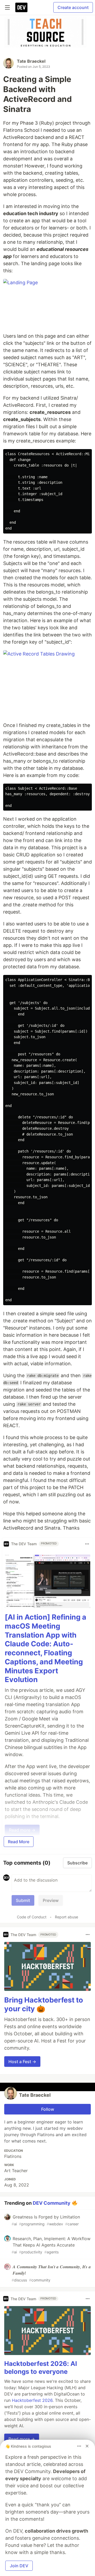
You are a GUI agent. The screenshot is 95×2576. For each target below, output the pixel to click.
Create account (73, 7)
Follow (48, 2109)
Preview (51, 1900)
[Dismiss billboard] (87, 2446)
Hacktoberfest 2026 (32, 2400)
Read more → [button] (22, 2439)
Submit (23, 1900)
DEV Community (52, 2203)
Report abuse (66, 1917)
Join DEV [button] (19, 2566)
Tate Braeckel (31, 61)
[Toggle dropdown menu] (87, 1544)
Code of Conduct (32, 1917)
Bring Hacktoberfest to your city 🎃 (44, 2005)
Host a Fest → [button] (22, 2062)
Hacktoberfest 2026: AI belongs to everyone (41, 2368)
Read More (19, 1842)
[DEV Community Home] (21, 7)
